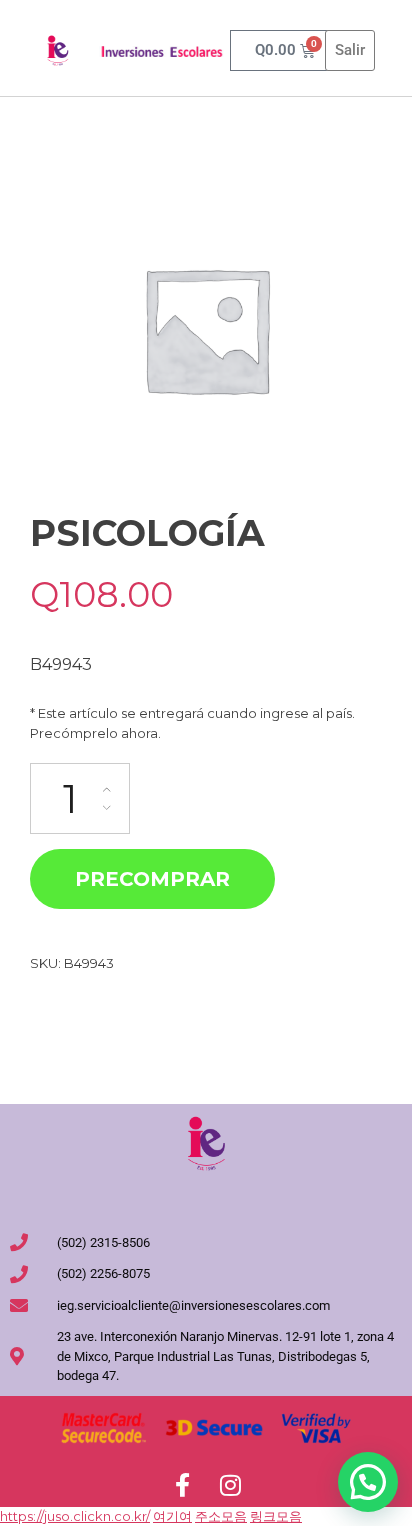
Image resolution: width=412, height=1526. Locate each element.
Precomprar (152, 879)
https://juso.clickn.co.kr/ (75, 1516)
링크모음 (276, 1516)
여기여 (172, 1516)
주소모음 (221, 1516)
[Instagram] (230, 1485)
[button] (368, 1482)
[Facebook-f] (182, 1485)
